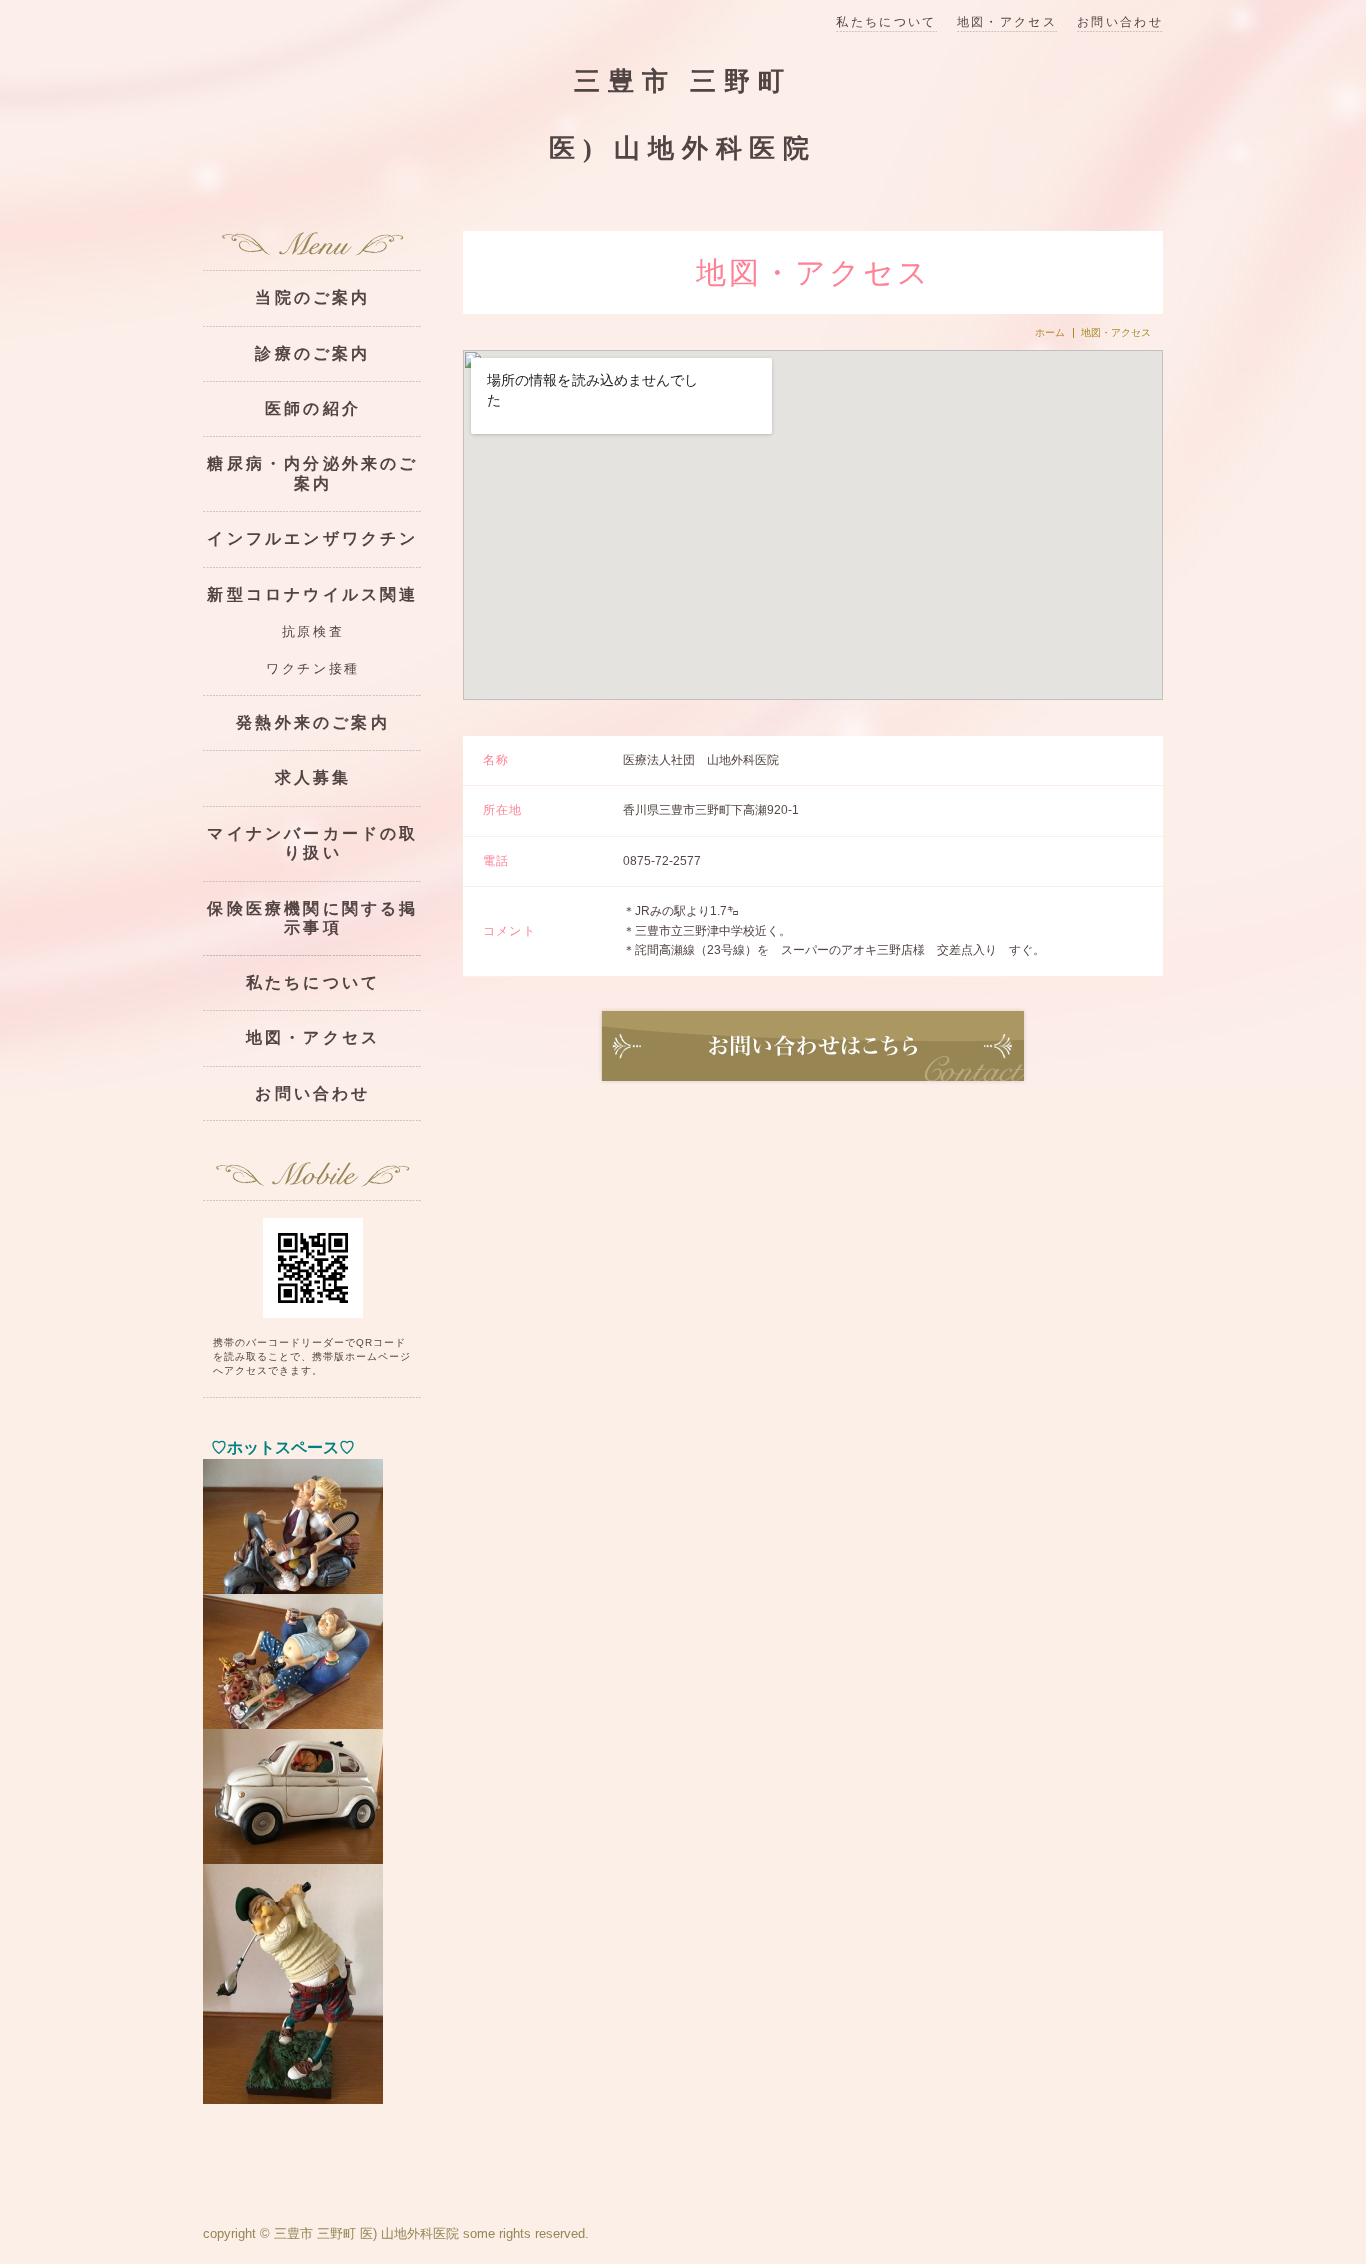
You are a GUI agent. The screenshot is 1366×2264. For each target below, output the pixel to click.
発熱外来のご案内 (313, 722)
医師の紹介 (313, 408)
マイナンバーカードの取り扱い (312, 843)
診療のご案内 (312, 353)
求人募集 (313, 777)
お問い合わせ (1120, 22)
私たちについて (886, 22)
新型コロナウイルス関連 (312, 594)
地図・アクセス (1007, 22)
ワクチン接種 (312, 669)
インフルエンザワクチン (312, 538)
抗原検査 (313, 632)
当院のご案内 (312, 297)
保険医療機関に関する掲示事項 (312, 918)
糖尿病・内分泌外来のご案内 (312, 473)
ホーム (1050, 333)
